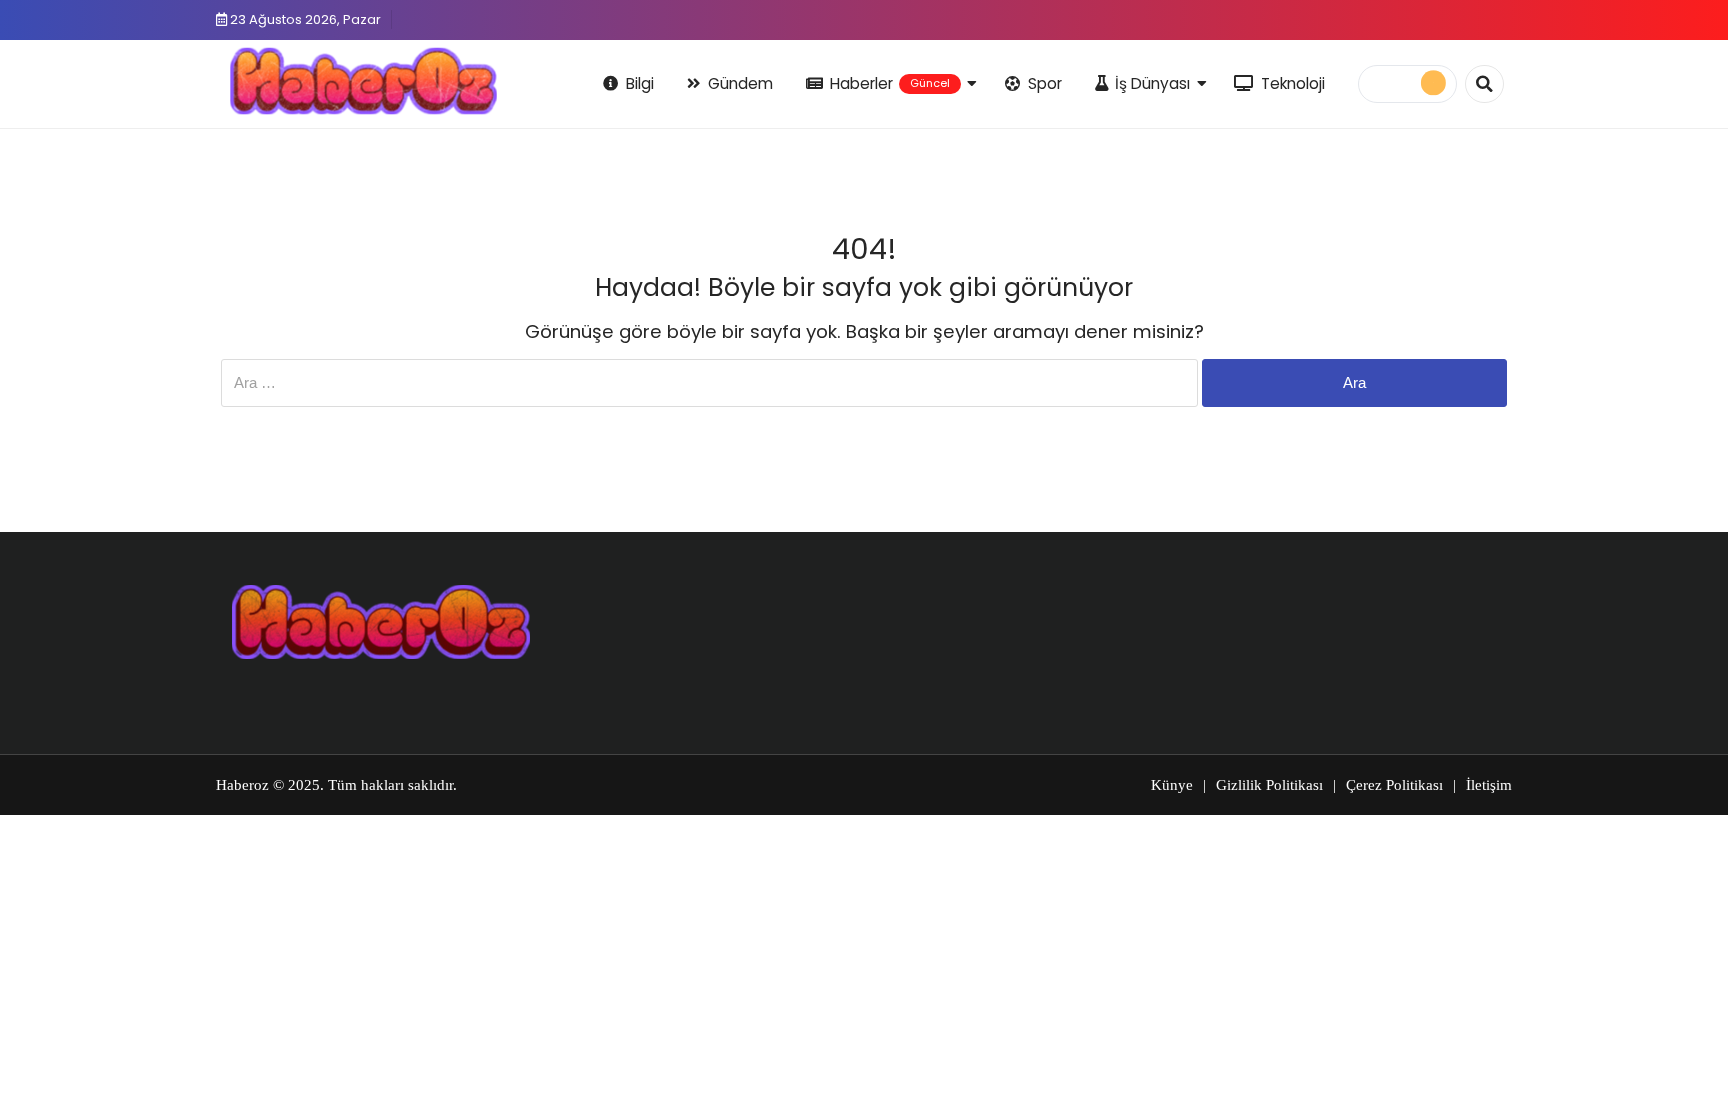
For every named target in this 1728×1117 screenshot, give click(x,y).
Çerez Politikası (1394, 785)
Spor (1045, 83)
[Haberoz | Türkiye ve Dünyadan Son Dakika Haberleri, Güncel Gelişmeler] (363, 81)
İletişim (1489, 785)
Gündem (740, 83)
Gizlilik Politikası (1269, 785)
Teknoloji (1293, 83)
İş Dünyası (1152, 83)
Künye (1172, 785)
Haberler (890, 83)
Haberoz (242, 785)
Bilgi (640, 83)
